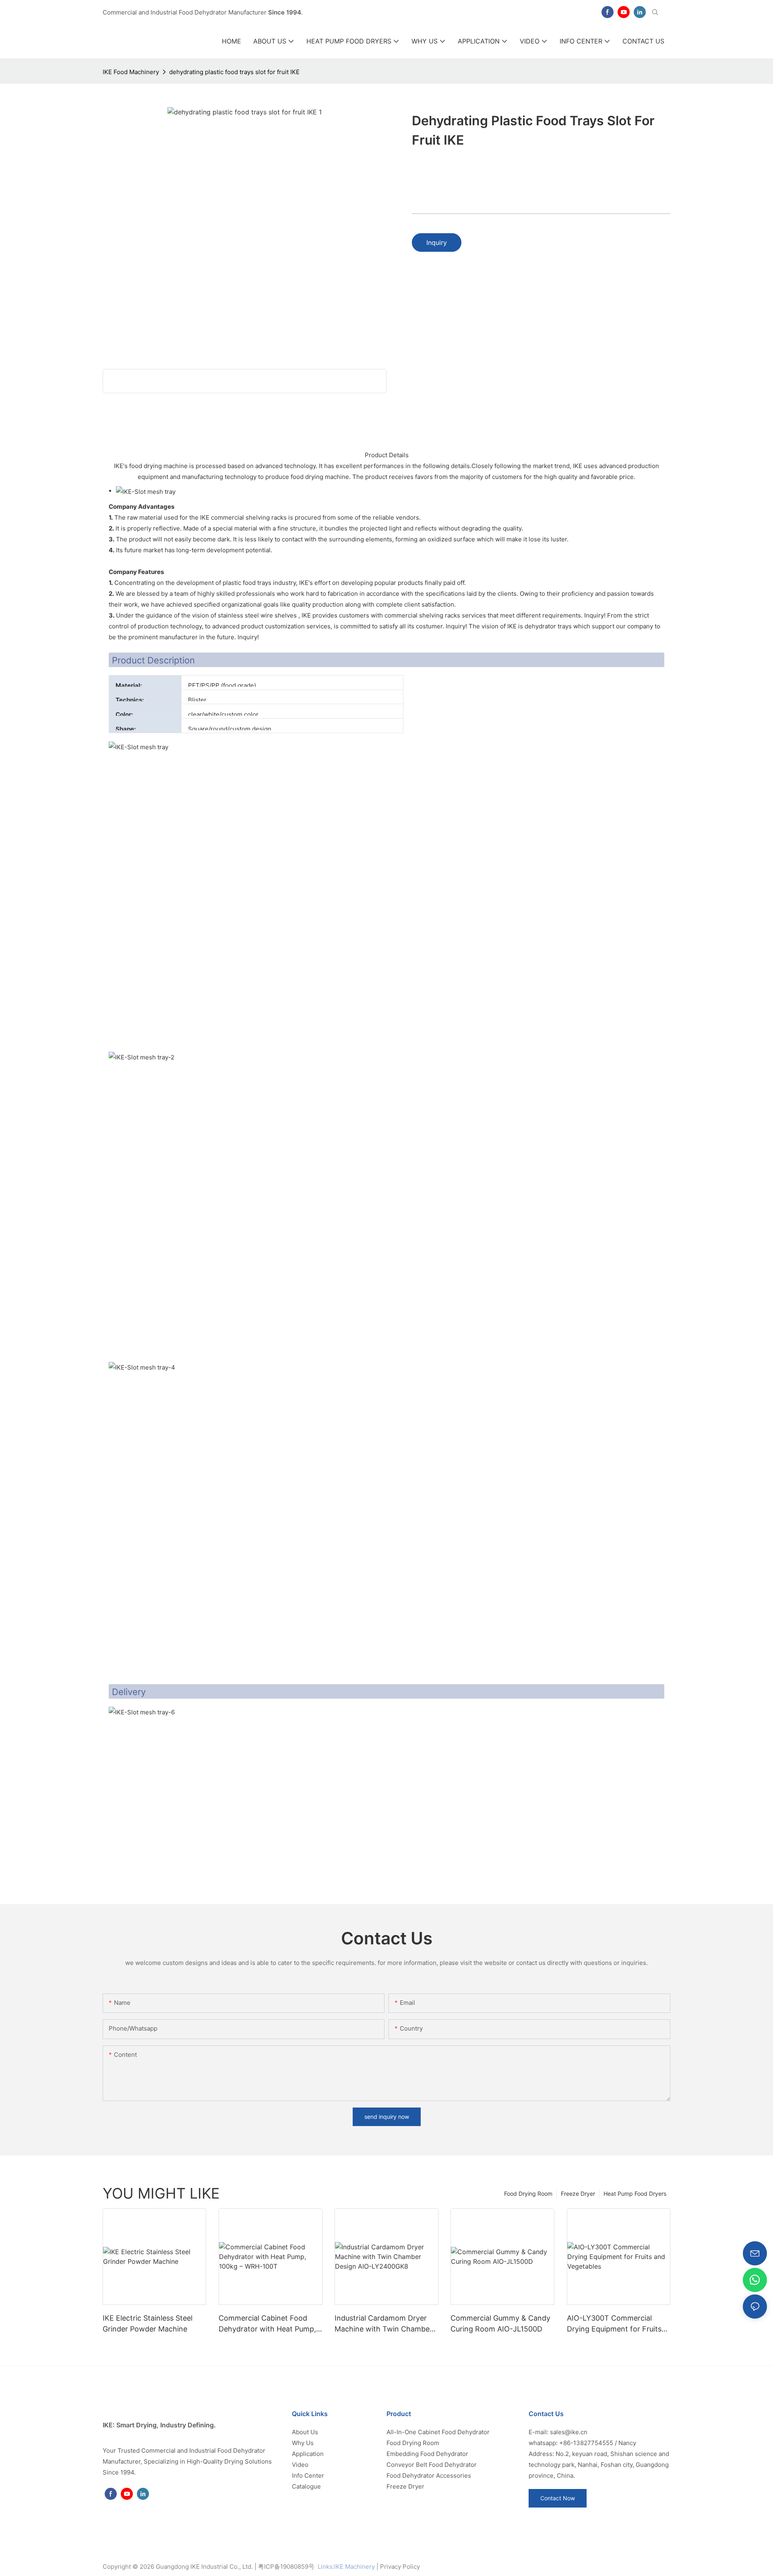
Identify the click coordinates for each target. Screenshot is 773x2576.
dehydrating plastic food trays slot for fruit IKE (234, 72)
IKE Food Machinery (131, 72)
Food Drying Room (528, 2194)
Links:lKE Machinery (346, 2567)
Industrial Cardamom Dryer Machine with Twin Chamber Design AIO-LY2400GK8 (383, 2324)
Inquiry (437, 242)
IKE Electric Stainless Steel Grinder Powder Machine (148, 2323)
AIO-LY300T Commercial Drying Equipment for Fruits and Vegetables (614, 2324)
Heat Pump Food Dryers (635, 2194)
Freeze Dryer (578, 2194)
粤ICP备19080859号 (286, 2567)
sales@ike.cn (569, 2432)
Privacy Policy (400, 2567)
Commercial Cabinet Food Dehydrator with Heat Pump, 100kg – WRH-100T (267, 2324)
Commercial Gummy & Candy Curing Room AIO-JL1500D (500, 2323)
